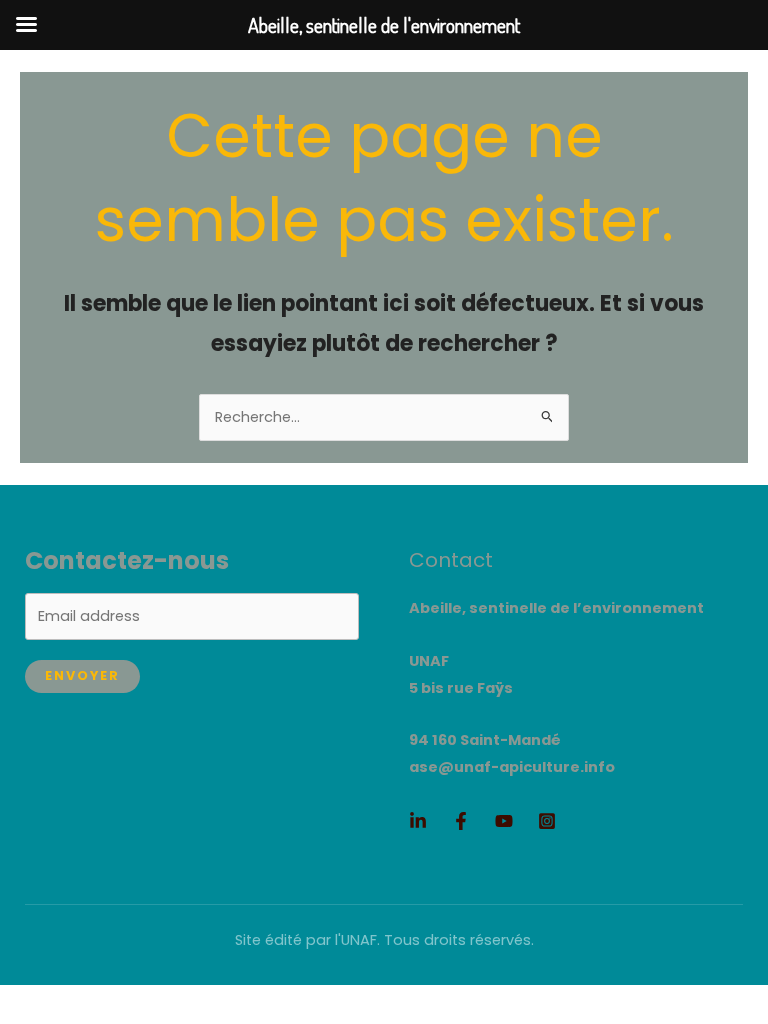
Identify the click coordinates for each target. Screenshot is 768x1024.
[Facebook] (461, 821)
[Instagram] (547, 821)
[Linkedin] (418, 821)
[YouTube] (504, 821)
